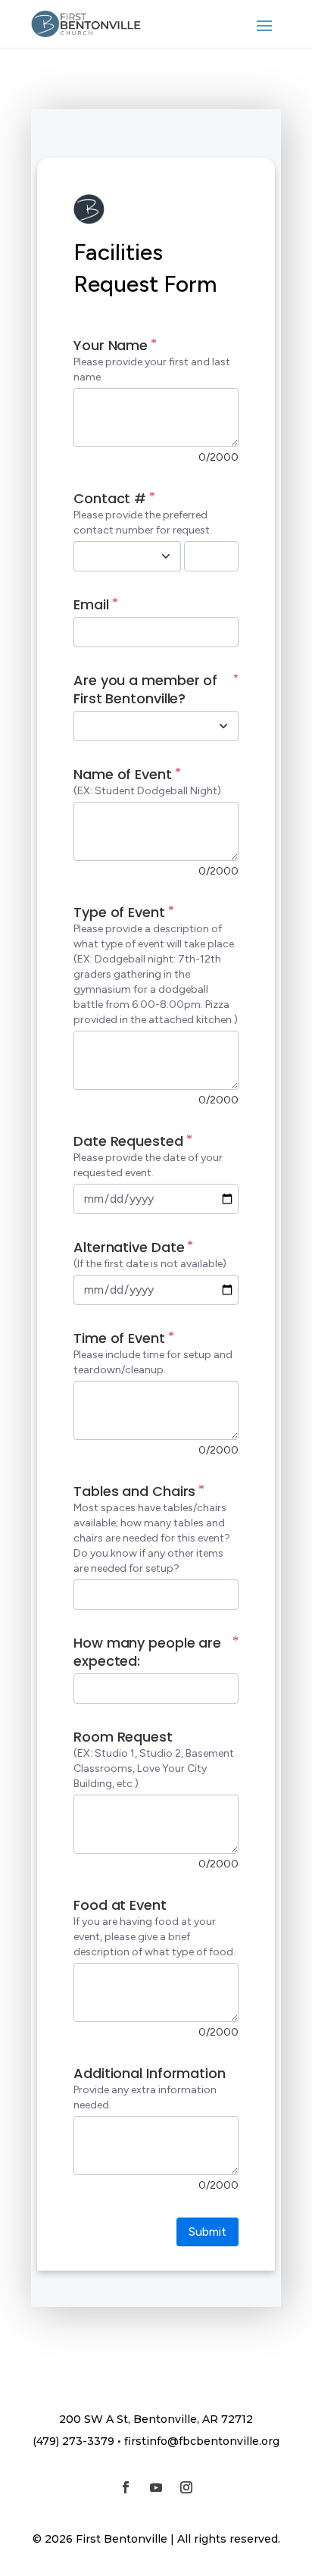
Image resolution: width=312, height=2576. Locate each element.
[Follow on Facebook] (126, 2487)
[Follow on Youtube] (156, 2487)
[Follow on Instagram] (186, 2487)
